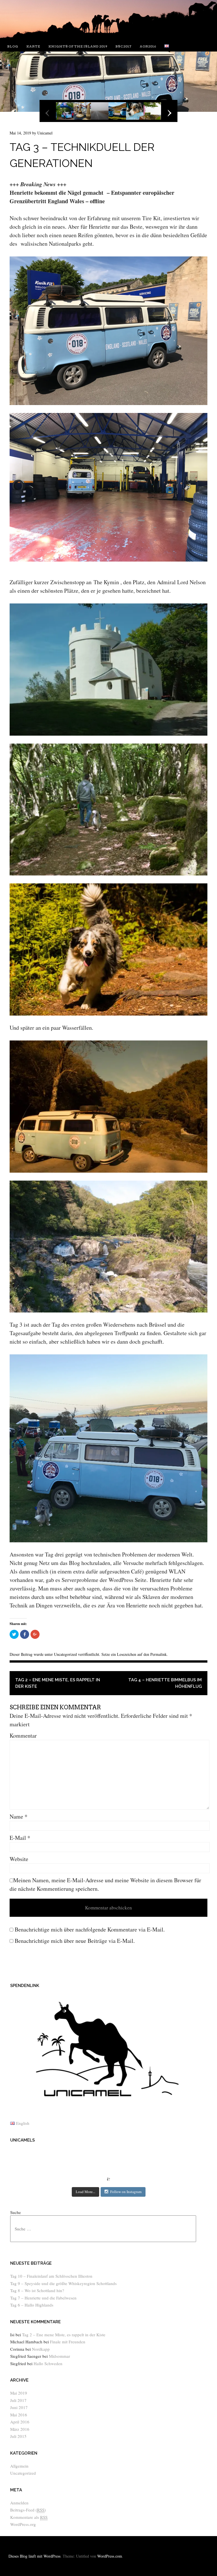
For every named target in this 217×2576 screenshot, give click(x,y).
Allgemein (19, 2466)
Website (19, 1859)
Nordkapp (41, 2349)
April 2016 (20, 2422)
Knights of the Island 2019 (78, 46)
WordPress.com (110, 2556)
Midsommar (59, 2356)
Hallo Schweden (48, 2363)
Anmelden (19, 2503)
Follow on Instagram (126, 2192)
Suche (16, 2212)
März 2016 (20, 2429)
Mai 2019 (19, 2393)
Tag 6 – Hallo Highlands (32, 2305)
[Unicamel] (108, 36)
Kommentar (23, 1735)
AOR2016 (148, 46)
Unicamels (22, 2140)
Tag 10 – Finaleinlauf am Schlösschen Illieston (51, 2276)
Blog (13, 46)
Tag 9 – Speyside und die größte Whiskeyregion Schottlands (63, 2283)
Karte (33, 46)
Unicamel (45, 133)
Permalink (159, 1654)
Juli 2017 (18, 2400)
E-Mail (20, 1838)
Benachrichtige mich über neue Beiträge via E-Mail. (75, 1941)
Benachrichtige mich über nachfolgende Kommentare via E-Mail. (90, 1929)
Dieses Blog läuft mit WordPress (34, 2556)
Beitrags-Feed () (28, 2510)
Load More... (85, 2192)
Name (19, 1816)
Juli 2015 (18, 2436)
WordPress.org (23, 2524)
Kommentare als (29, 2517)
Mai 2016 (19, 2415)
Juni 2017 (19, 2407)
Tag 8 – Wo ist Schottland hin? (37, 2290)
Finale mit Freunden (68, 2342)
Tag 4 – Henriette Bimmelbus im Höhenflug (165, 1683)
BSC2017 (123, 46)
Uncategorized (65, 1654)
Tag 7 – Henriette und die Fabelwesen (43, 2298)
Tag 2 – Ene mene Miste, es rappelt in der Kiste (58, 1683)
